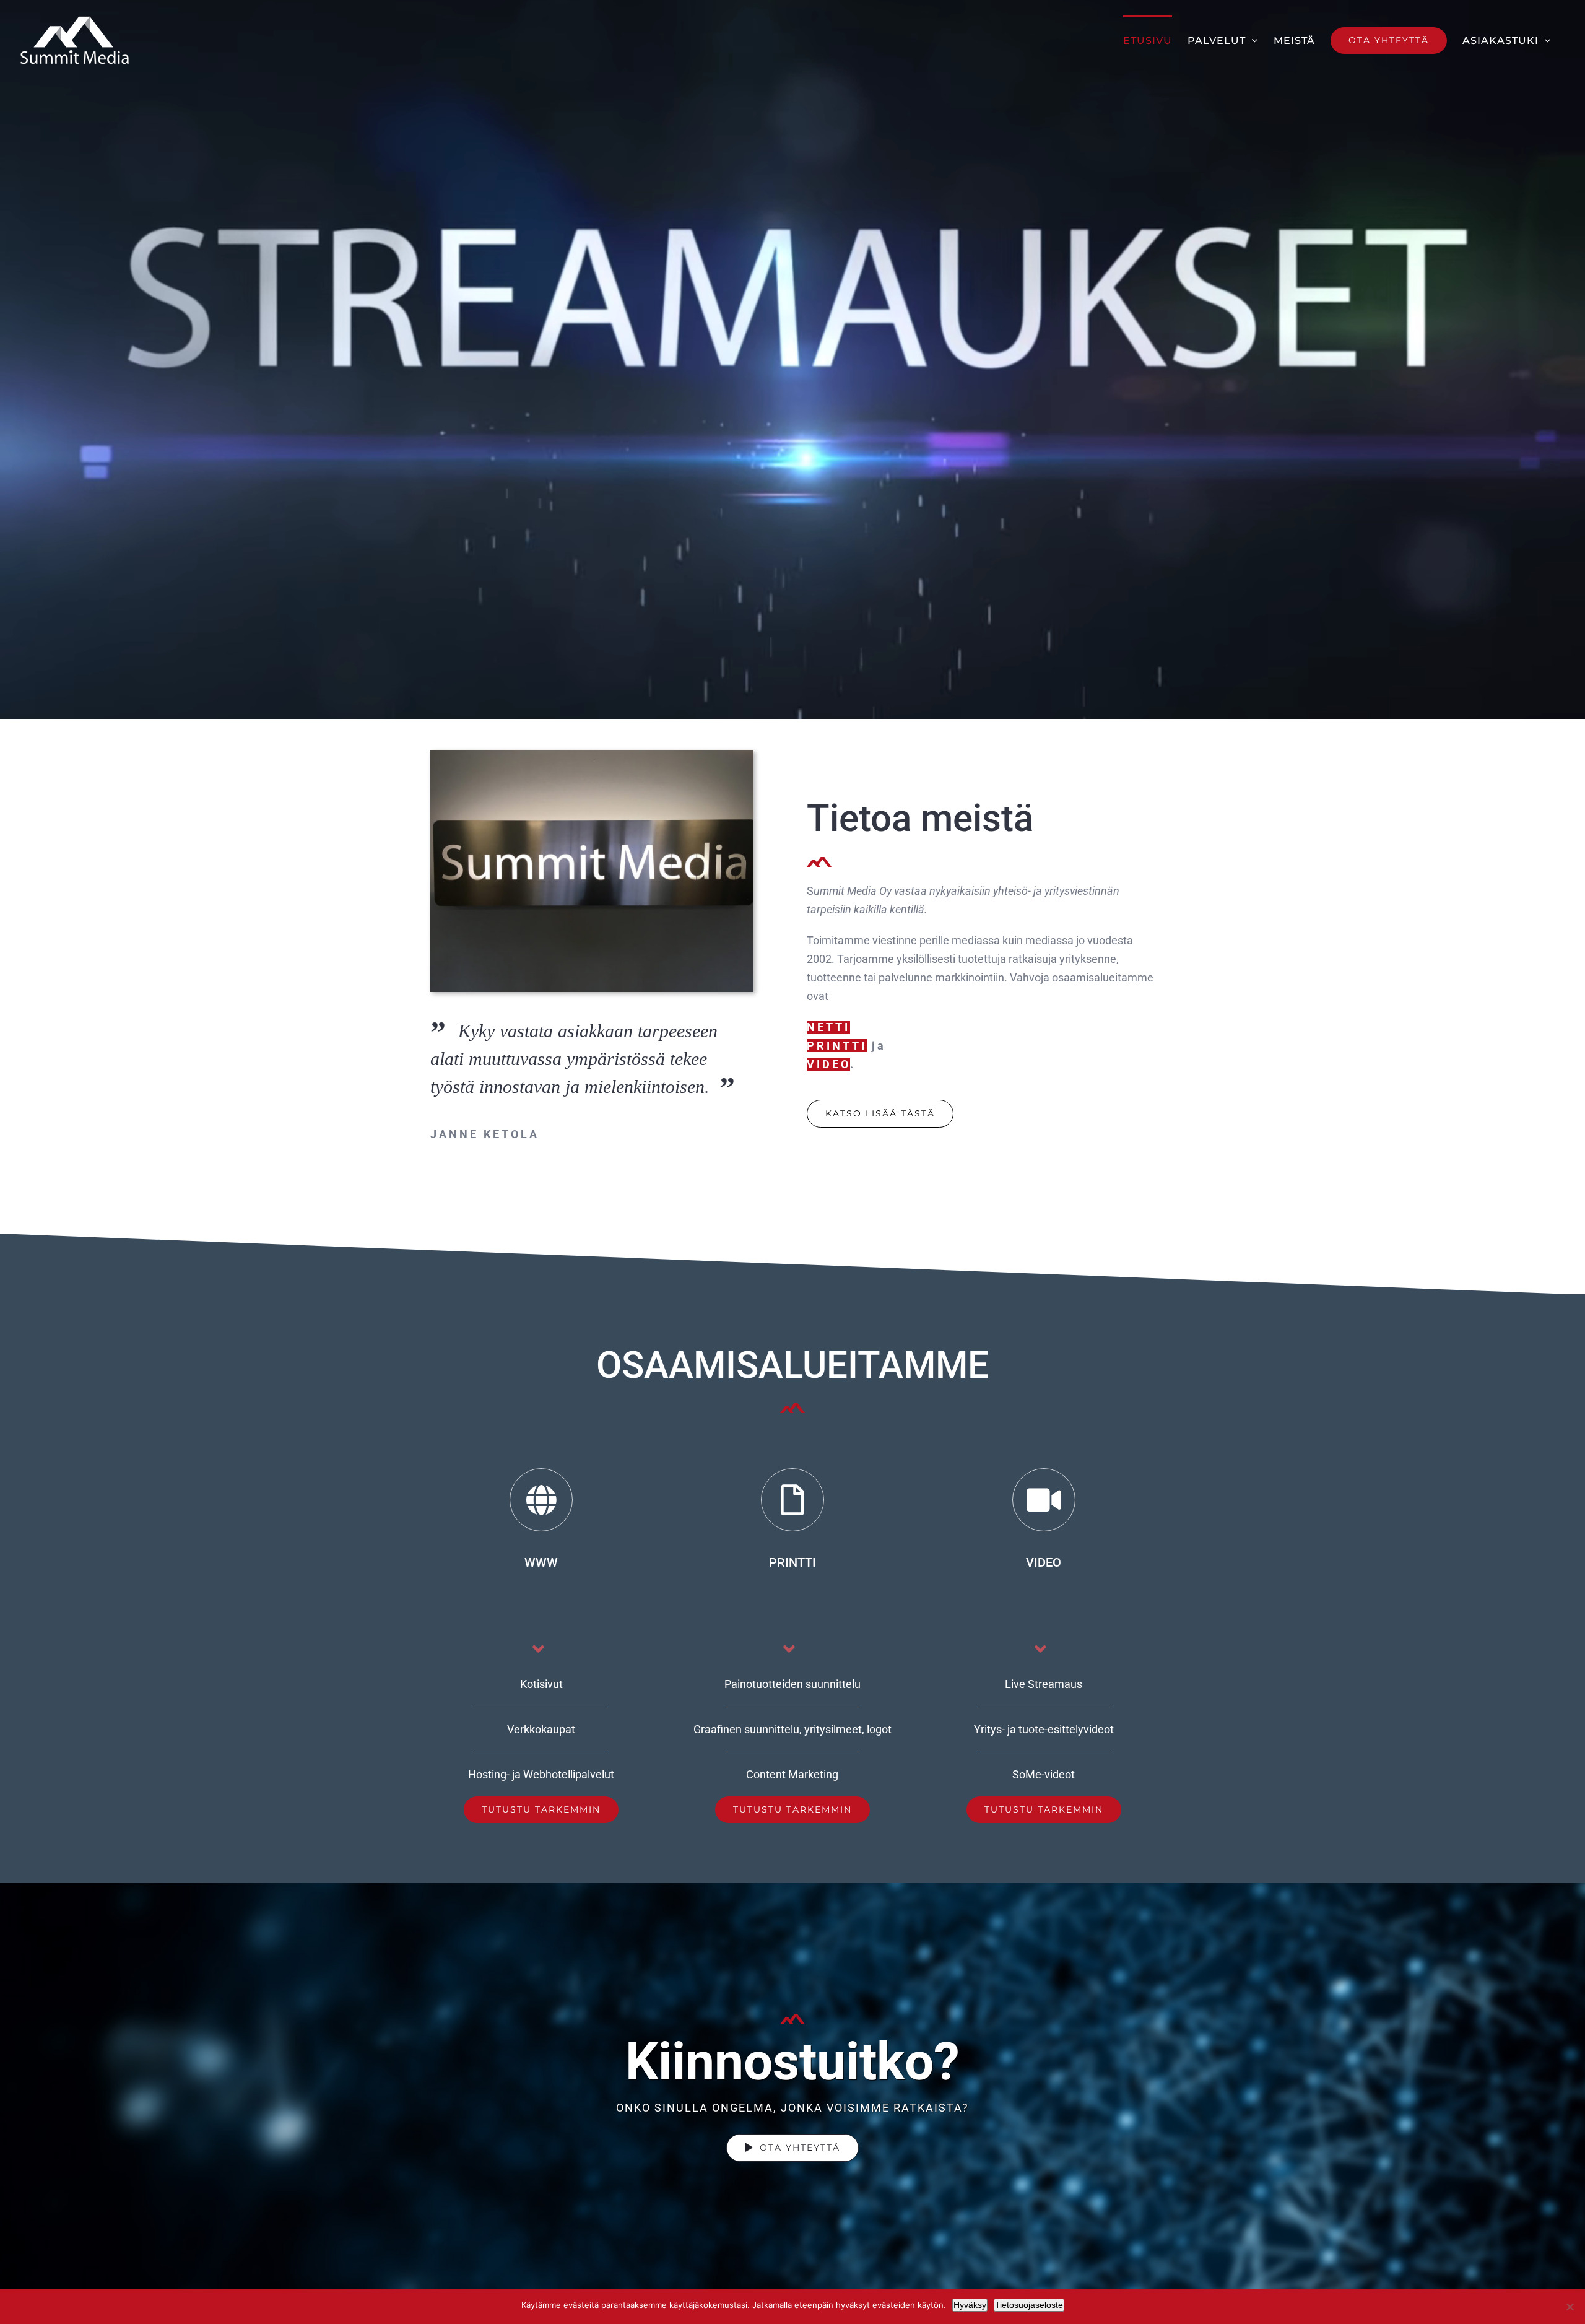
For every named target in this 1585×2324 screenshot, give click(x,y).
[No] (1570, 2307)
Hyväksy (970, 2305)
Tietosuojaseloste (1029, 2305)
